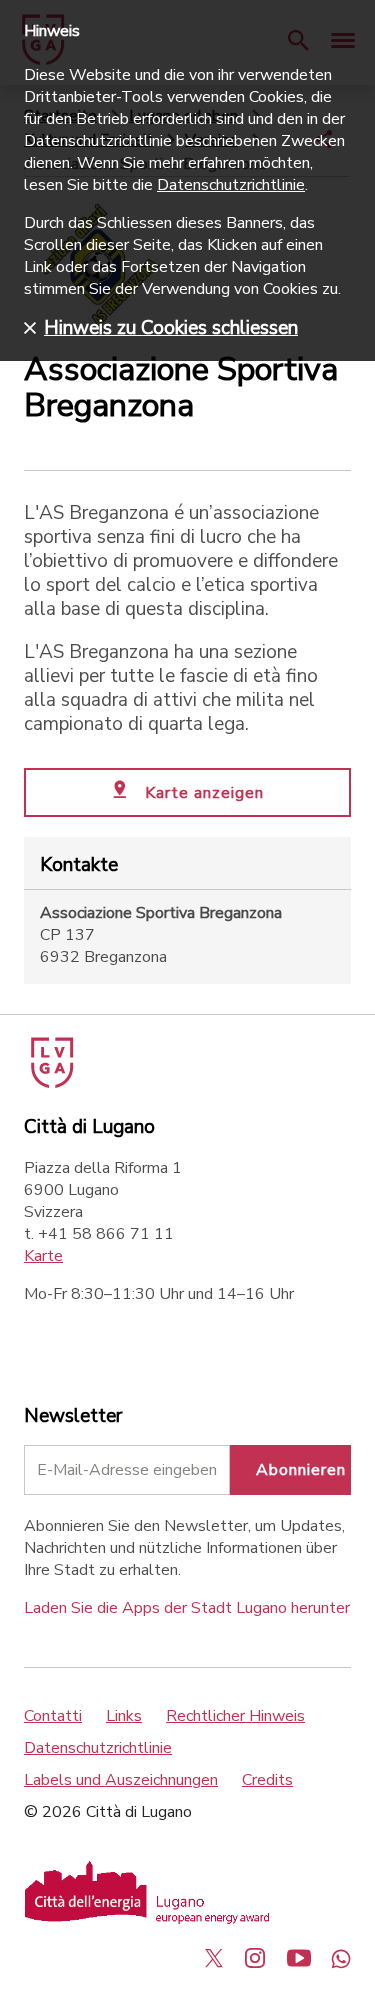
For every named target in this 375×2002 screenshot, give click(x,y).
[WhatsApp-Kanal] (341, 1958)
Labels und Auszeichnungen (121, 1780)
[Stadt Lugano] (50, 1083)
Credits (267, 1780)
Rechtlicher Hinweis (235, 1716)
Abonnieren (301, 1470)
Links (124, 1716)
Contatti (53, 1716)
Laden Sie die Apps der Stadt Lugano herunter (187, 1608)
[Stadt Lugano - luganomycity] (214, 1958)
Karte (43, 1256)
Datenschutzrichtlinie (98, 1748)
